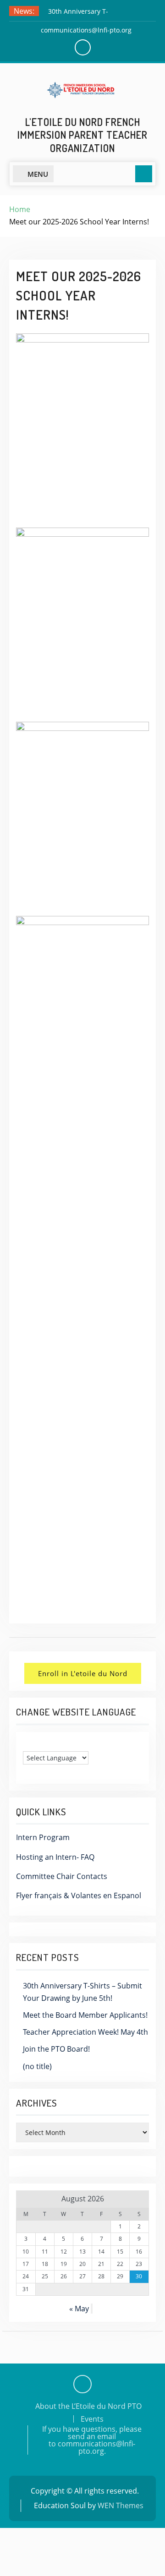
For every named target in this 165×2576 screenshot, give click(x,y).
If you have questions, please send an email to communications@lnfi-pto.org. (92, 2440)
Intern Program (43, 1837)
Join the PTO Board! (56, 2049)
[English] (27, 1744)
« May (79, 2309)
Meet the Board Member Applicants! (85, 2015)
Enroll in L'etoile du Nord (83, 1673)
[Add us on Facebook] (82, 2384)
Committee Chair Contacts (62, 1876)
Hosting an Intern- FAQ (55, 1857)
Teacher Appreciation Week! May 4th (85, 2032)
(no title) (37, 2066)
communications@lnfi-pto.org (86, 30)
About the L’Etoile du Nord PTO (88, 2406)
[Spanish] (45, 1744)
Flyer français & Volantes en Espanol (79, 1895)
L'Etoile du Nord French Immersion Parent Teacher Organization (82, 135)
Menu (38, 174)
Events (92, 2419)
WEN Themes (121, 2505)
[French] (36, 1744)
